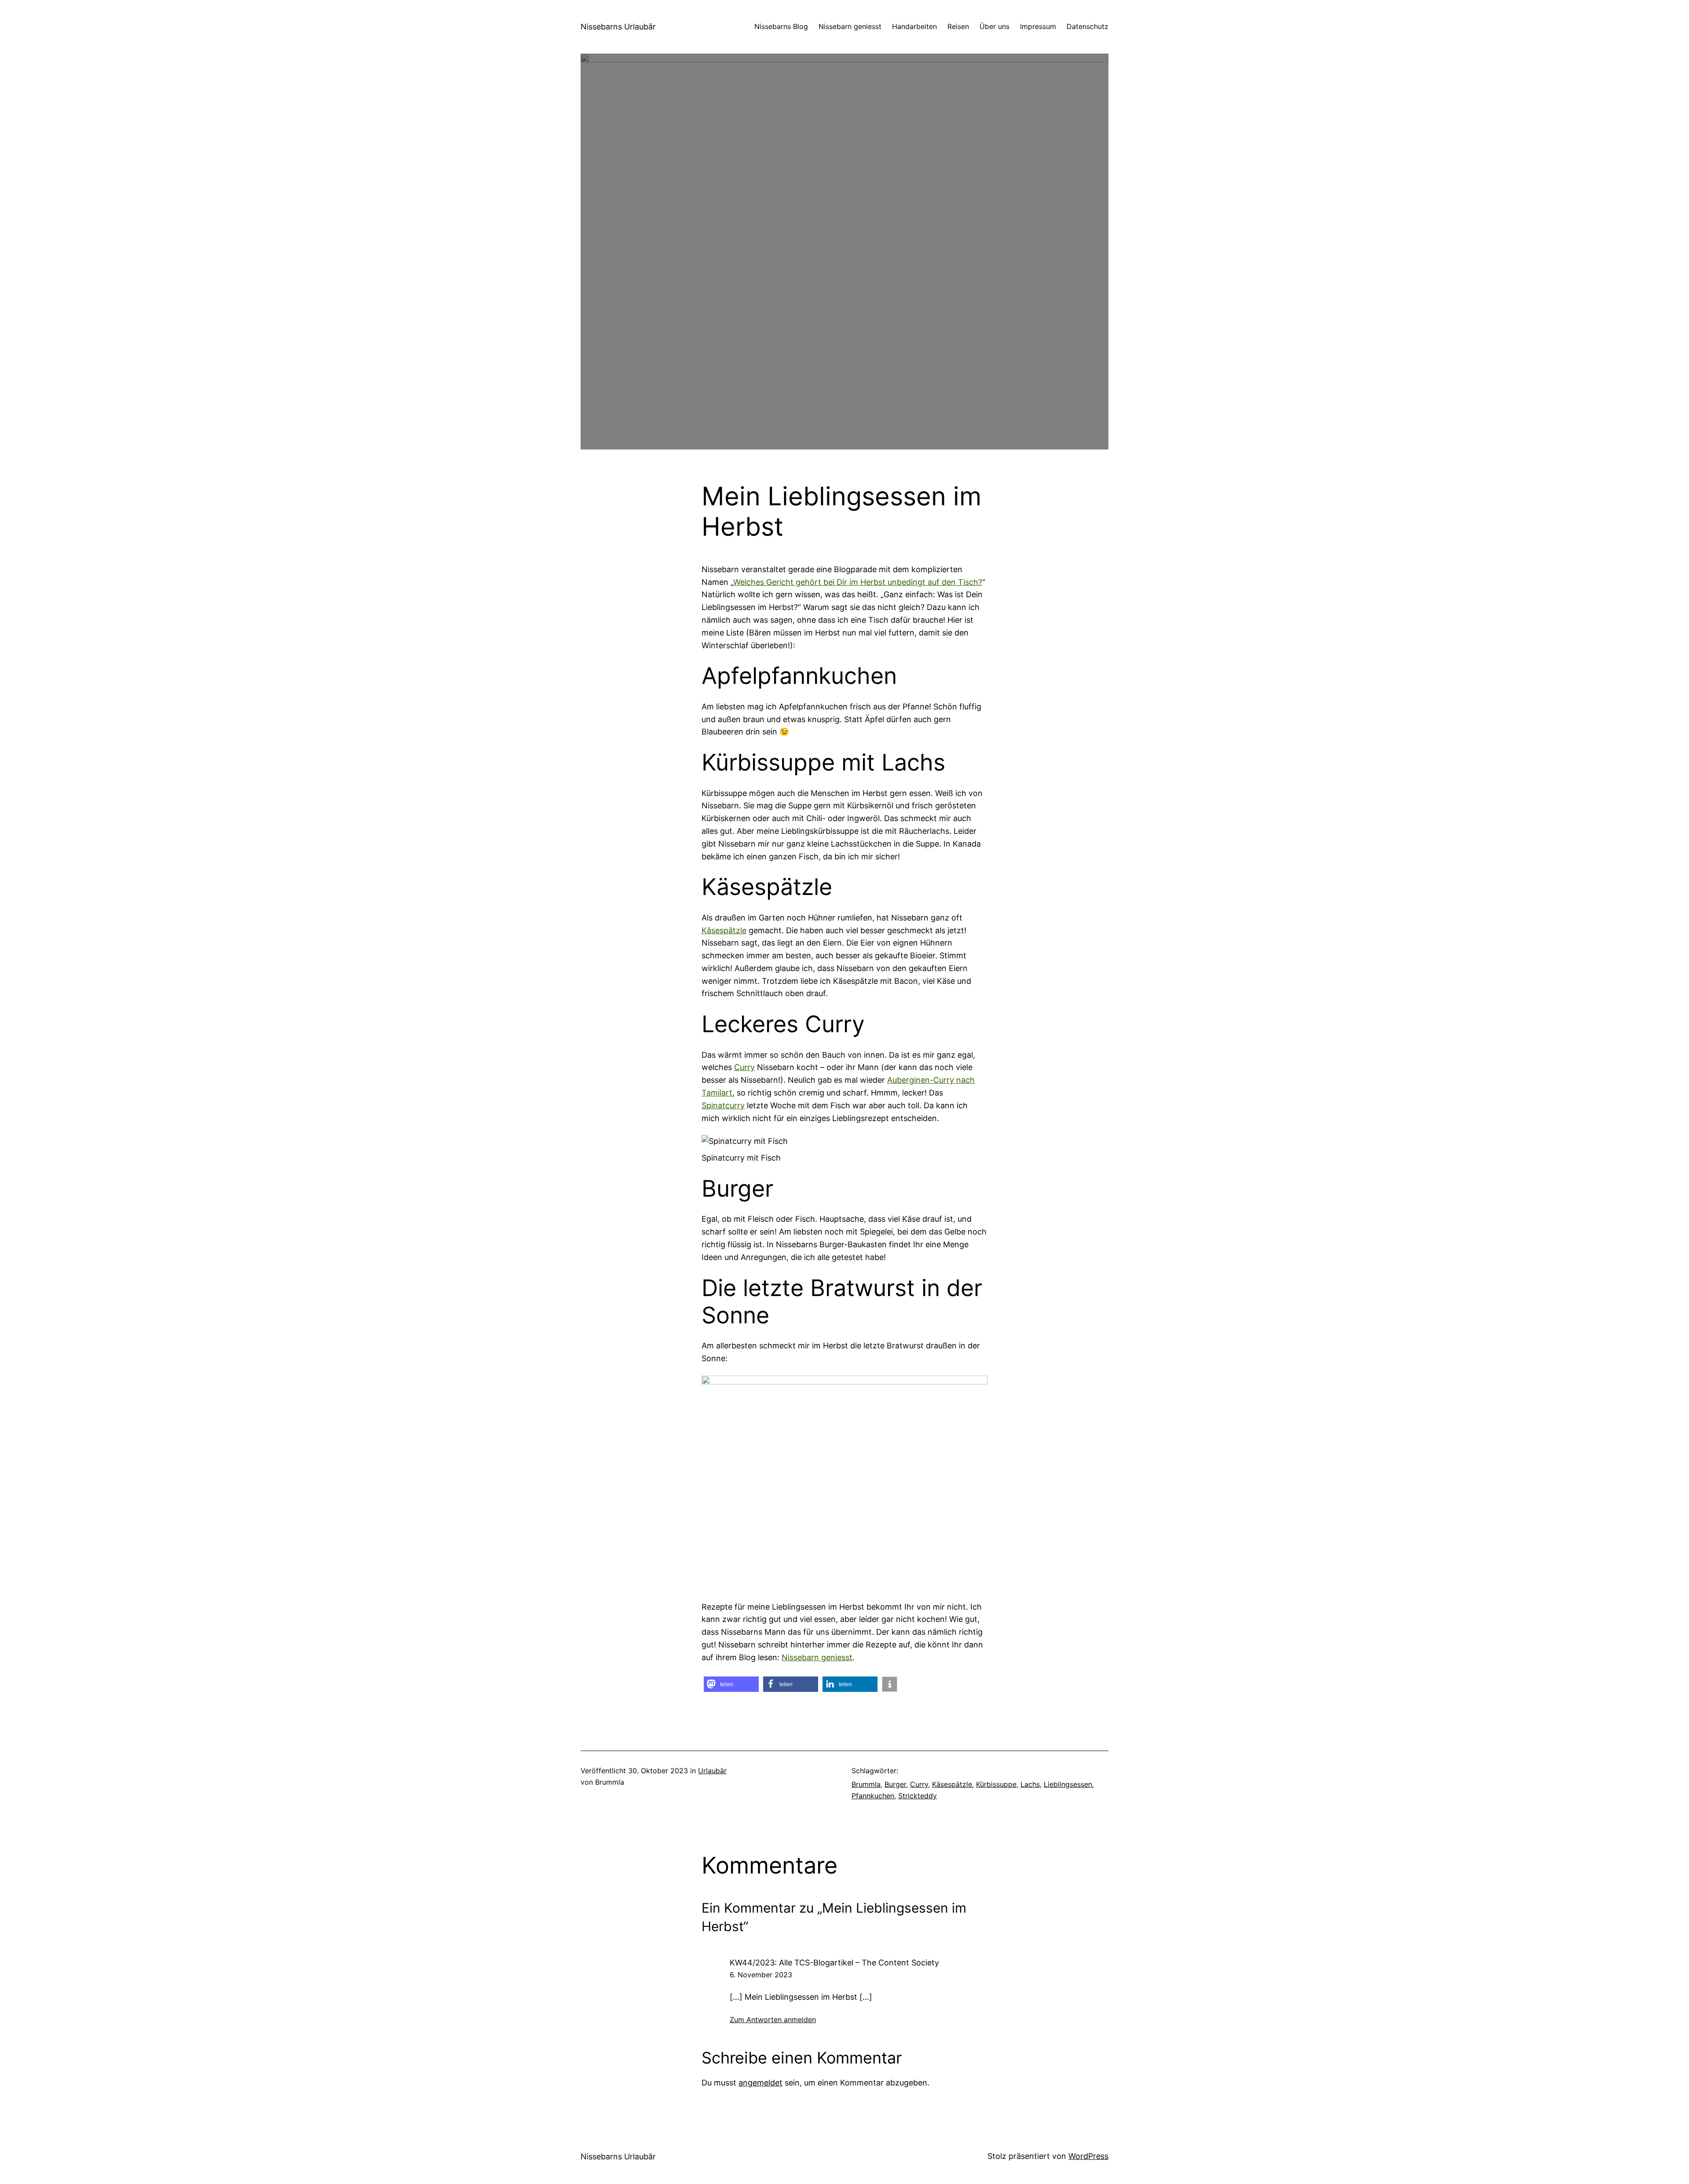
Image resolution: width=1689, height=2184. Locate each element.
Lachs (1030, 1784)
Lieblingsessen (1068, 1784)
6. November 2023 (761, 1975)
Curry (744, 1067)
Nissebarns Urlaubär (618, 27)
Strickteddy (918, 1796)
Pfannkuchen (873, 1796)
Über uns (994, 26)
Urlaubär (712, 1771)
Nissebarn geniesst (817, 1657)
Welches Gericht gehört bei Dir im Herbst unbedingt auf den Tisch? (858, 582)
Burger (895, 1784)
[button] (731, 1684)
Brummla (866, 1784)
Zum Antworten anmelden (773, 2020)
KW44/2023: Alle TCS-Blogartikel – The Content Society (834, 1963)
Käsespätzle (724, 930)
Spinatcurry (723, 1105)
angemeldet (760, 2083)
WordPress (1088, 2156)
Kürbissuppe (996, 1784)
